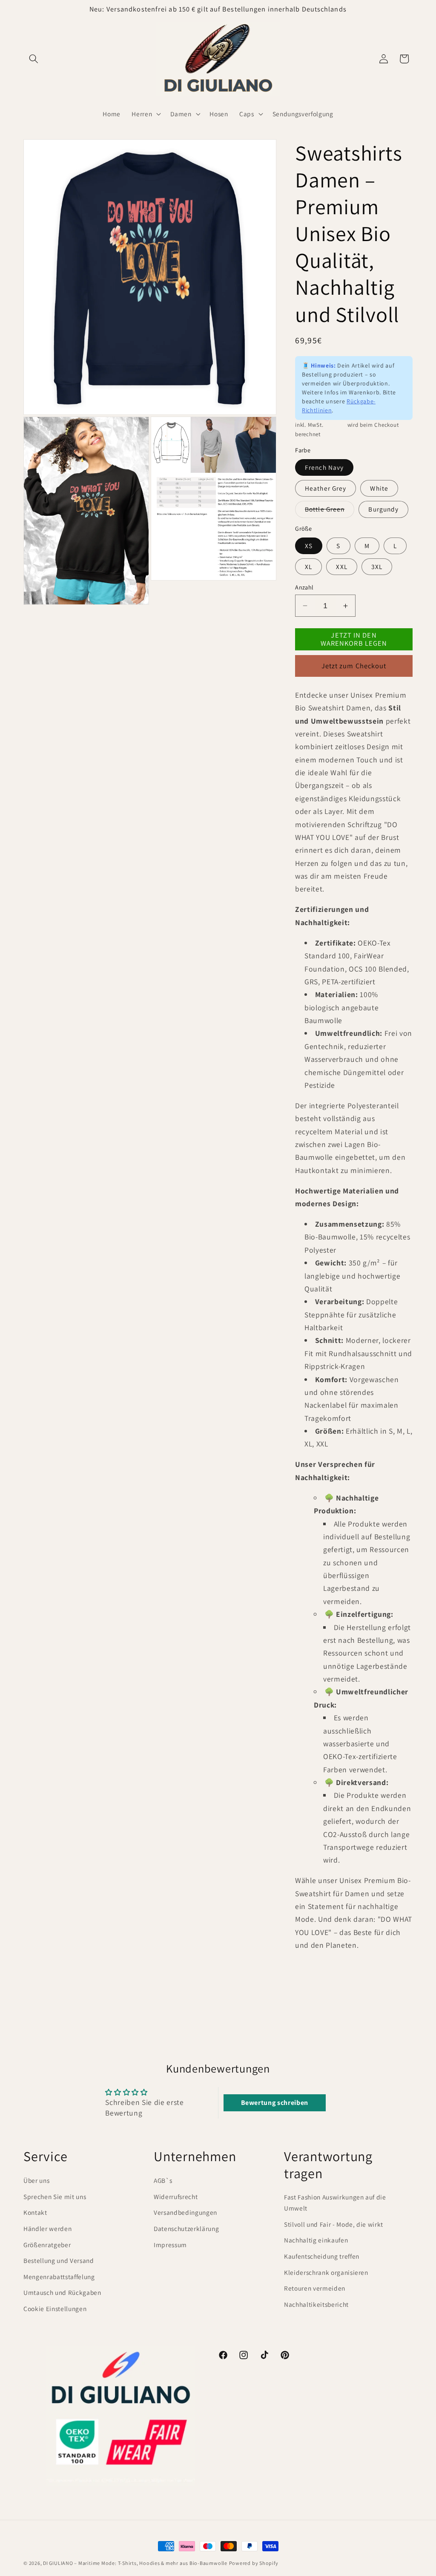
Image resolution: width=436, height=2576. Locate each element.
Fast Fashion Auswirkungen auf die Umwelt (335, 2203)
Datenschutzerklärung (186, 2228)
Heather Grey (326, 488)
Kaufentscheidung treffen (322, 2256)
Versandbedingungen (185, 2212)
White (379, 488)
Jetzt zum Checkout (354, 666)
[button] (34, 59)
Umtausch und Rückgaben (62, 2292)
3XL (377, 566)
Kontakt (35, 2212)
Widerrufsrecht (176, 2196)
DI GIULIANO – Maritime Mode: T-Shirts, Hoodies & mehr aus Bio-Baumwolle (135, 2563)
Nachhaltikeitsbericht (316, 2304)
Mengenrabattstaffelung (59, 2277)
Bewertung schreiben (275, 2103)
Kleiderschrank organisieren (326, 2272)
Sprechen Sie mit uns (55, 2196)
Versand (335, 425)
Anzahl (304, 587)
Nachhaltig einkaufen (316, 2240)
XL (308, 566)
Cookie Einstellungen (55, 2309)
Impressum (170, 2245)
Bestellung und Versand (59, 2260)
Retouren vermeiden (315, 2288)
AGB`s (163, 2180)
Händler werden (47, 2228)
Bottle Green (330, 511)
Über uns (36, 2180)
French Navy (324, 467)
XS (309, 546)
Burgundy (383, 509)
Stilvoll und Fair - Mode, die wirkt (334, 2224)
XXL (341, 566)
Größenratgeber (47, 2245)
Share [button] (314, 1974)
